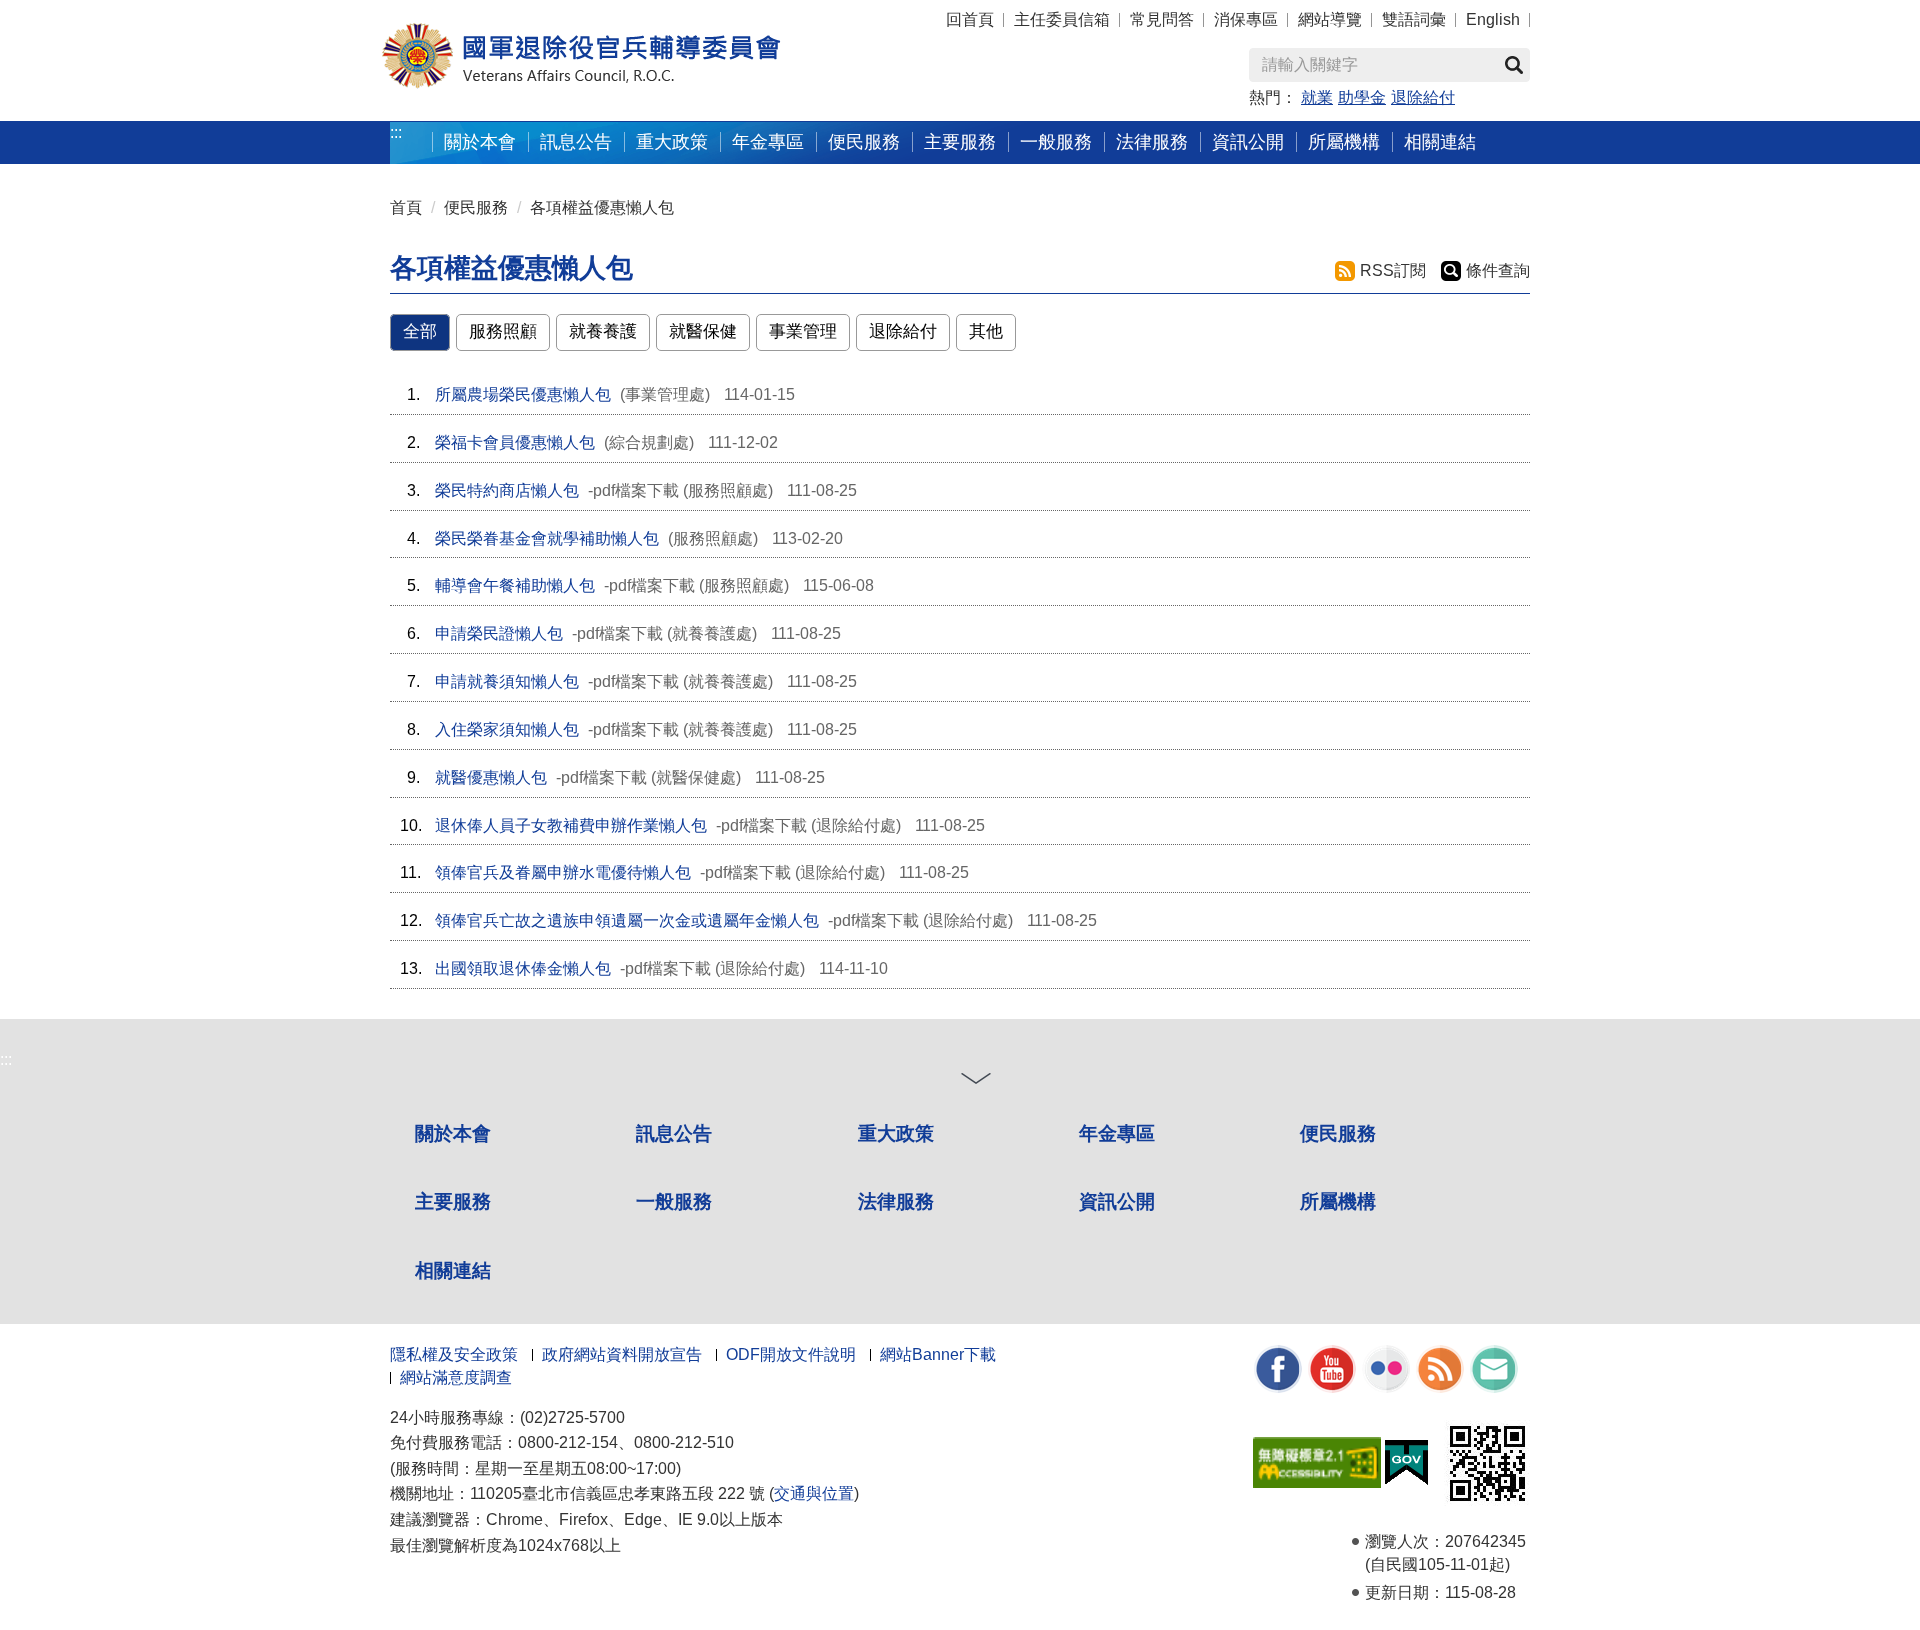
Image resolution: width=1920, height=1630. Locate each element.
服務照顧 (503, 331)
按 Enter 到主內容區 (55, 10)
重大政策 (672, 141)
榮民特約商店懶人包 (507, 490)
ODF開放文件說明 (791, 1354)
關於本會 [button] (480, 141)
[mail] (1494, 1367)
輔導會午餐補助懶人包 (515, 585)
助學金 (1362, 97)
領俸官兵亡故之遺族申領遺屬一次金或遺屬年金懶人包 (627, 920)
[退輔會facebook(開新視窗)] (1278, 1367)
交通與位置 (814, 1493)
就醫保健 (703, 331)
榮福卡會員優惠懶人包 (515, 442)
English (1493, 19)
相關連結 (453, 1270)
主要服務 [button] (960, 141)
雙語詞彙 (1414, 19)
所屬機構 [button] (1344, 141)
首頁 (406, 207)
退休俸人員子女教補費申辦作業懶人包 (571, 825)
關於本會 (453, 1133)
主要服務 (453, 1201)
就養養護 (603, 331)
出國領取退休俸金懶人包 (523, 968)
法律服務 (896, 1201)
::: (396, 132)
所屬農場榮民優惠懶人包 (523, 394)
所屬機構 (1338, 1201)
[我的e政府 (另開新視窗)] (1406, 1461)
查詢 (1514, 65)
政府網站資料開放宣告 (622, 1354)
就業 (1317, 97)
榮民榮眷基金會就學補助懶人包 (547, 538)
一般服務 (674, 1201)
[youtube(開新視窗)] (1332, 1367)
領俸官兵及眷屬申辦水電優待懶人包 (563, 872)
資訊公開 (1117, 1201)
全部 (420, 331)
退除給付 (1423, 97)
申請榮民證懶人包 (499, 633)
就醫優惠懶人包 (491, 777)
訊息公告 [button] (576, 141)
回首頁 (970, 19)
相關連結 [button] (1440, 141)
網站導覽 (1330, 19)
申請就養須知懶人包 (507, 681)
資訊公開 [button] (1248, 141)
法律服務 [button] (1152, 141)
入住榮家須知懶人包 (507, 729)
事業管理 (803, 331)
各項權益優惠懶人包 (602, 207)
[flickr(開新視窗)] (1386, 1367)
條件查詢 (1498, 270)
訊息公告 (674, 1133)
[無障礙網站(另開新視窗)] (1317, 1461)
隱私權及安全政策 (454, 1354)
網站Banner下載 (938, 1354)
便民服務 (476, 207)
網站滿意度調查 (456, 1377)
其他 (986, 331)
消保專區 (1246, 19)
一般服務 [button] (1056, 141)
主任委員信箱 (1062, 19)
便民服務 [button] (864, 141)
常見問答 (1162, 19)
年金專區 (768, 141)
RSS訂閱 (1393, 270)
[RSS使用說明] (1440, 1367)
